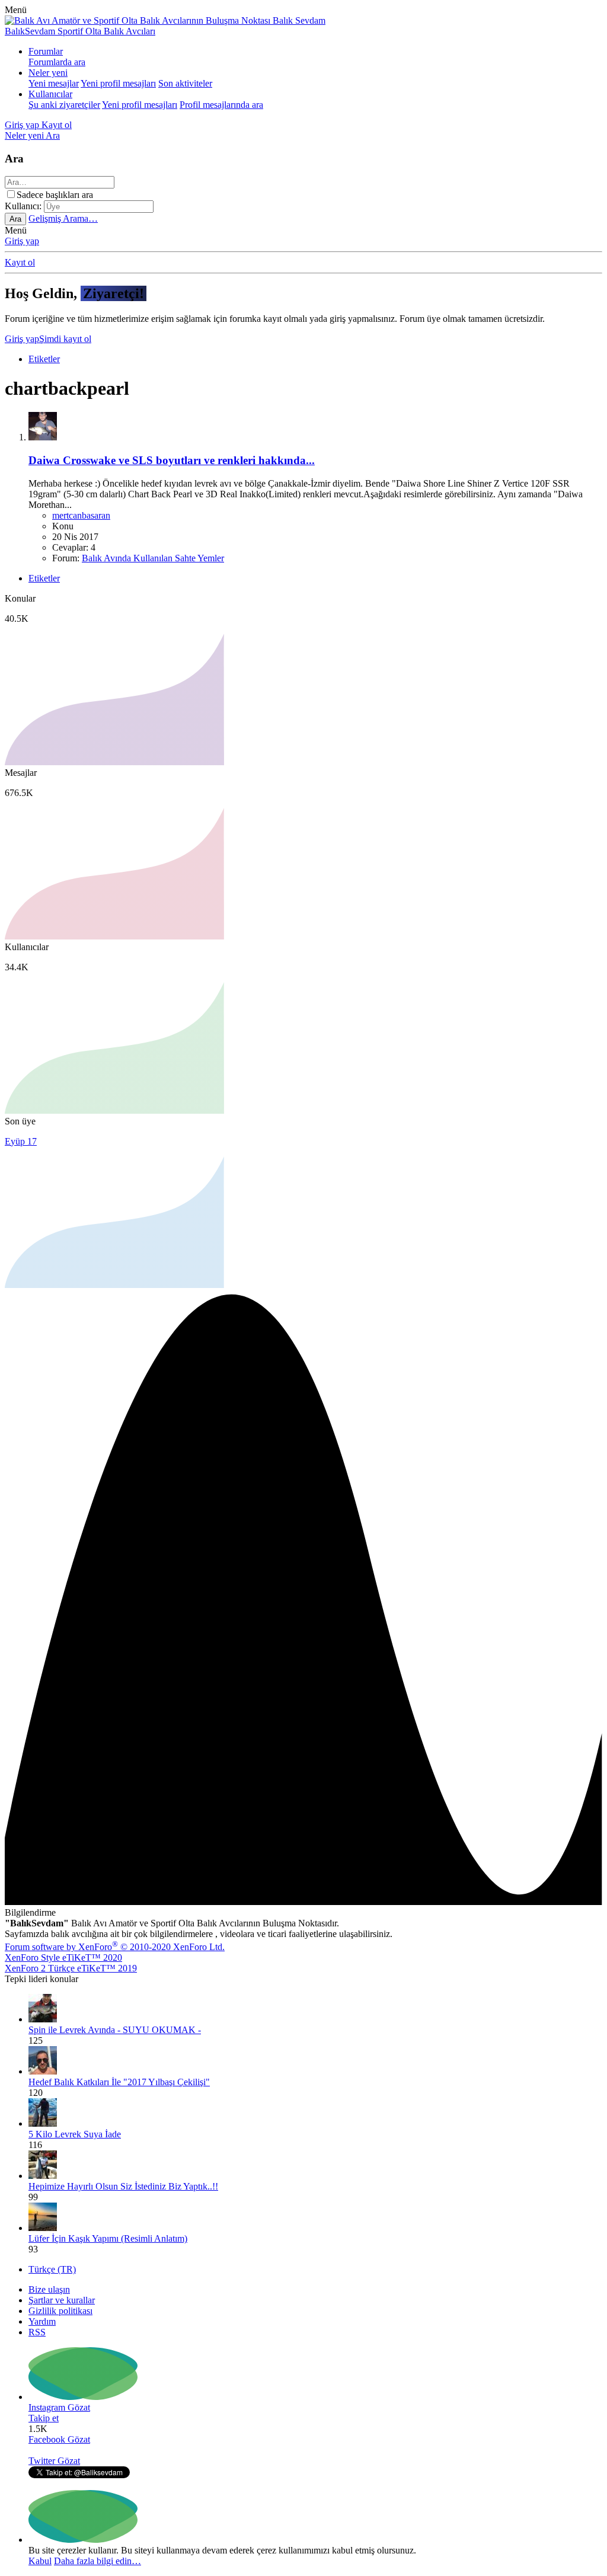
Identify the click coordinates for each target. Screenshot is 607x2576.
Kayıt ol (20, 262)
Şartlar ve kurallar (62, 2300)
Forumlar (46, 51)
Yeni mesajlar (54, 83)
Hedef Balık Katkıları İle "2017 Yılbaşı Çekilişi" (119, 2082)
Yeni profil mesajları (118, 83)
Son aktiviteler (185, 83)
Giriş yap (22, 241)
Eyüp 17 (21, 1141)
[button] (16, 10)
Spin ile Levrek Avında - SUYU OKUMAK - (115, 2030)
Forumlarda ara (57, 62)
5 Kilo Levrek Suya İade (75, 2134)
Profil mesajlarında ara (221, 105)
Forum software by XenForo (115, 1947)
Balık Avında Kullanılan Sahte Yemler (153, 558)
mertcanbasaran (81, 515)
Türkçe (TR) (52, 2269)
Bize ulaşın (49, 2289)
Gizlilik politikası (60, 2311)
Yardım (42, 2321)
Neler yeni (48, 73)
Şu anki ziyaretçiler (64, 105)
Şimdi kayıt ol (65, 339)
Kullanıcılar (50, 94)
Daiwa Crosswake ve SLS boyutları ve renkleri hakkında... (172, 460)
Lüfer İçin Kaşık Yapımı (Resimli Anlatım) (108, 2238)
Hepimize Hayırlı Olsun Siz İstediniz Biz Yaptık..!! (123, 2186)
